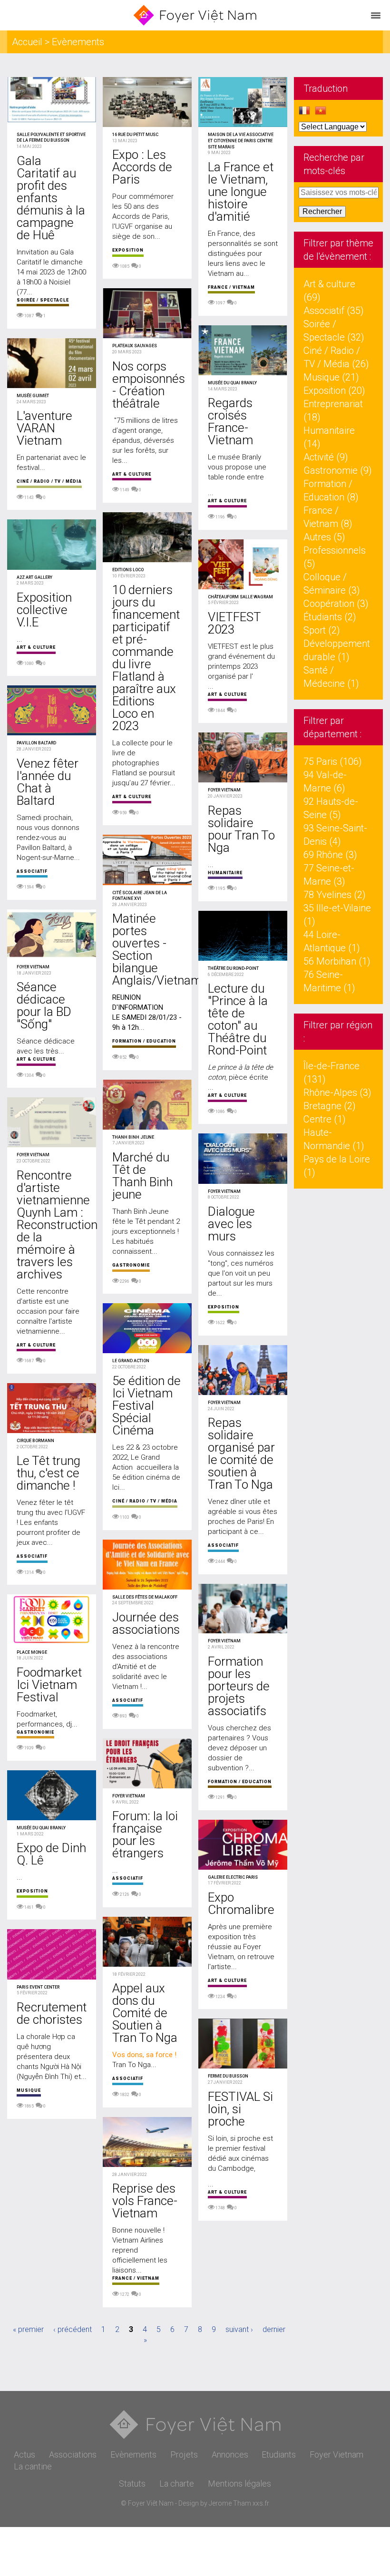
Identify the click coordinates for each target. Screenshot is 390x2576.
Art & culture (36, 647)
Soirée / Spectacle (43, 300)
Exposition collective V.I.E (44, 610)
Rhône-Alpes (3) (337, 1093)
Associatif (32, 871)
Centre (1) (325, 1119)
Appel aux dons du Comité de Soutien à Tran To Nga (145, 2013)
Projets (184, 2454)
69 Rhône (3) (330, 855)
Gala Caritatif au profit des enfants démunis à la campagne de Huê (51, 198)
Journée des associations (146, 1623)
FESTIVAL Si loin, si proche (240, 2109)
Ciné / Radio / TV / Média (49, 481)
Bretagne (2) (330, 1106)
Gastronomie (35, 1732)
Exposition (32, 1891)
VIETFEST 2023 (234, 623)
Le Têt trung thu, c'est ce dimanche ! (49, 1473)
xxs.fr (261, 2503)
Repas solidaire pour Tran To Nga (241, 829)
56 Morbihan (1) (337, 961)
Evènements (133, 2454)
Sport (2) (322, 630)
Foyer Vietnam (336, 2454)
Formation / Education (144, 1041)
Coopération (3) (336, 604)
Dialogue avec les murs (231, 1224)
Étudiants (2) (330, 617)
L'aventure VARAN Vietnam (44, 428)
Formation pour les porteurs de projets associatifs (239, 1686)
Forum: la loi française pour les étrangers (145, 1834)
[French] (304, 113)
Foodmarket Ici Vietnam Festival (49, 1685)
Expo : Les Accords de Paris (142, 167)
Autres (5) (324, 537)
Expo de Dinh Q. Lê (51, 1854)
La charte (177, 2483)
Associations (73, 2454)
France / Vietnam (136, 2278)
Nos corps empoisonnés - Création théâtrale (149, 385)
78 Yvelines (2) (335, 895)
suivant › (239, 2329)
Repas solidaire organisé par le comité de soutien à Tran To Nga (241, 1454)
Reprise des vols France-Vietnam (145, 2201)
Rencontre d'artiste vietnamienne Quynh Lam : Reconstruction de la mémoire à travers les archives (57, 1225)
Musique (29, 2090)
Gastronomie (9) (338, 470)
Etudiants (279, 2454)
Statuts (132, 2483)
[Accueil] (195, 15)
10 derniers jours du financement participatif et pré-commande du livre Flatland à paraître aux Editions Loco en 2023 (146, 658)
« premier (28, 2329)
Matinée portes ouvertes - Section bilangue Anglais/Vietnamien (165, 949)
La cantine (33, 2466)
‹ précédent (73, 2329)
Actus (24, 2454)
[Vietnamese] (321, 113)
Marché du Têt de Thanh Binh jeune (142, 1176)
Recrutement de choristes (52, 2013)
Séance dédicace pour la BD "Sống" (44, 1005)
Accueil (27, 42)
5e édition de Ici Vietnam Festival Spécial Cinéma (146, 1405)
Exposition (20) (334, 390)
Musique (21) (331, 377)
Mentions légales (239, 2483)
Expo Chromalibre (241, 1903)
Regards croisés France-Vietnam (230, 421)
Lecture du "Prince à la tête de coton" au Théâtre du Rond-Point (238, 1019)
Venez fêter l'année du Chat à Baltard (48, 782)
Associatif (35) (334, 311)
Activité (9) (326, 457)
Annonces (230, 2454)
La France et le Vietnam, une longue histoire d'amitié (241, 192)
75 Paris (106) (333, 761)
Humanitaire (225, 873)
